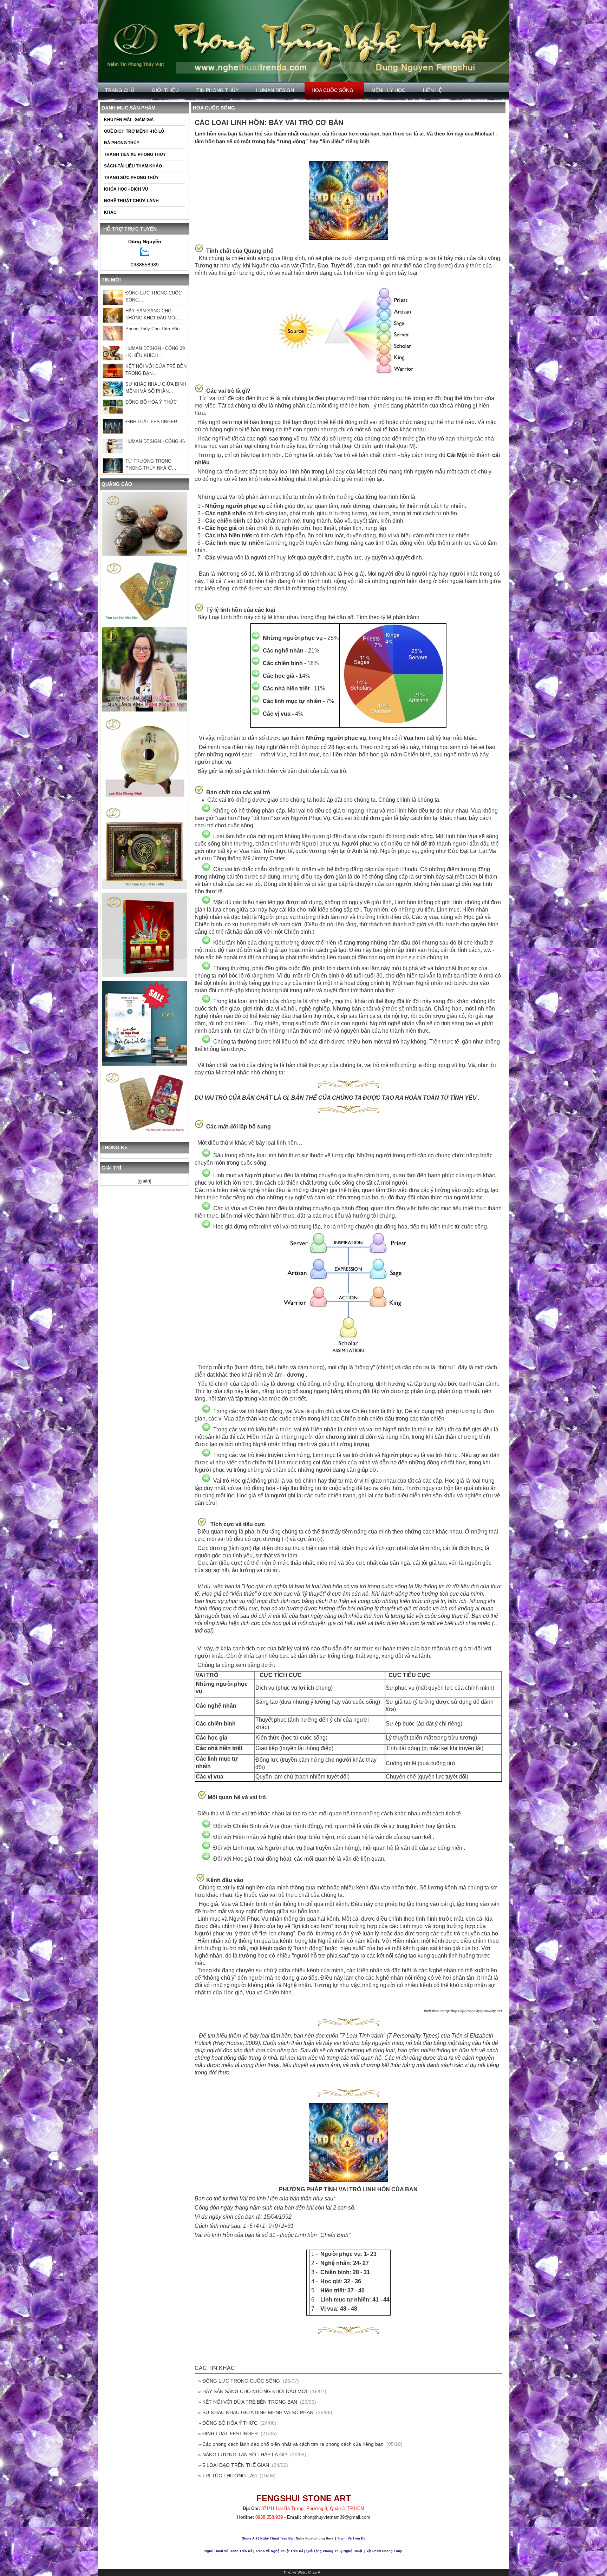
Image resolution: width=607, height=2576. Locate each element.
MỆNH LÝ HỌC (388, 90)
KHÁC (110, 212)
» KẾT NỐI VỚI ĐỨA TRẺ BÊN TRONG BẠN (248, 2402)
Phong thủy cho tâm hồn (152, 329)
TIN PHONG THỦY (217, 90)
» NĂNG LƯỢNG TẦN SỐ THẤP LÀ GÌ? (243, 2455)
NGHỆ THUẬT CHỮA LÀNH (131, 201)
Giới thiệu (165, 90)
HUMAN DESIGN (275, 90)
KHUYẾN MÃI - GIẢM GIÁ (129, 120)
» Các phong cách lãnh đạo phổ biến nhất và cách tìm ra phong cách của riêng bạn (292, 2444)
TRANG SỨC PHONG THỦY (131, 178)
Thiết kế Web (294, 2572)
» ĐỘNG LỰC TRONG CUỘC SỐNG (240, 2381)
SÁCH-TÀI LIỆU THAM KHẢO (133, 166)
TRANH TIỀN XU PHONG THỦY (135, 154)
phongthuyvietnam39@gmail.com (336, 2517)
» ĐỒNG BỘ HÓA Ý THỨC (229, 2423)
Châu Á (314, 2572)
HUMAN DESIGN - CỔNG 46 (155, 441)
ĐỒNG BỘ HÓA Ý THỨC (151, 402)
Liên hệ (432, 90)
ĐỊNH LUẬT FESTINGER (151, 422)
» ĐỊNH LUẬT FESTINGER (229, 2433)
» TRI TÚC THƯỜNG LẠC (228, 2476)
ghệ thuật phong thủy (316, 2538)
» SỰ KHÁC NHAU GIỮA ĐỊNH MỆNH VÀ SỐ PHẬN (256, 2412)
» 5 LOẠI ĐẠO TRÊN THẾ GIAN (234, 2465)
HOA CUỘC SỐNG (332, 90)
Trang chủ (120, 90)
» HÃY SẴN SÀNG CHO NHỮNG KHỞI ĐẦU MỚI (253, 2391)
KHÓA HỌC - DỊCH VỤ (126, 189)
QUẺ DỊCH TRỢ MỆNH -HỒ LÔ (134, 131)
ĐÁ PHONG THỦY (122, 143)
